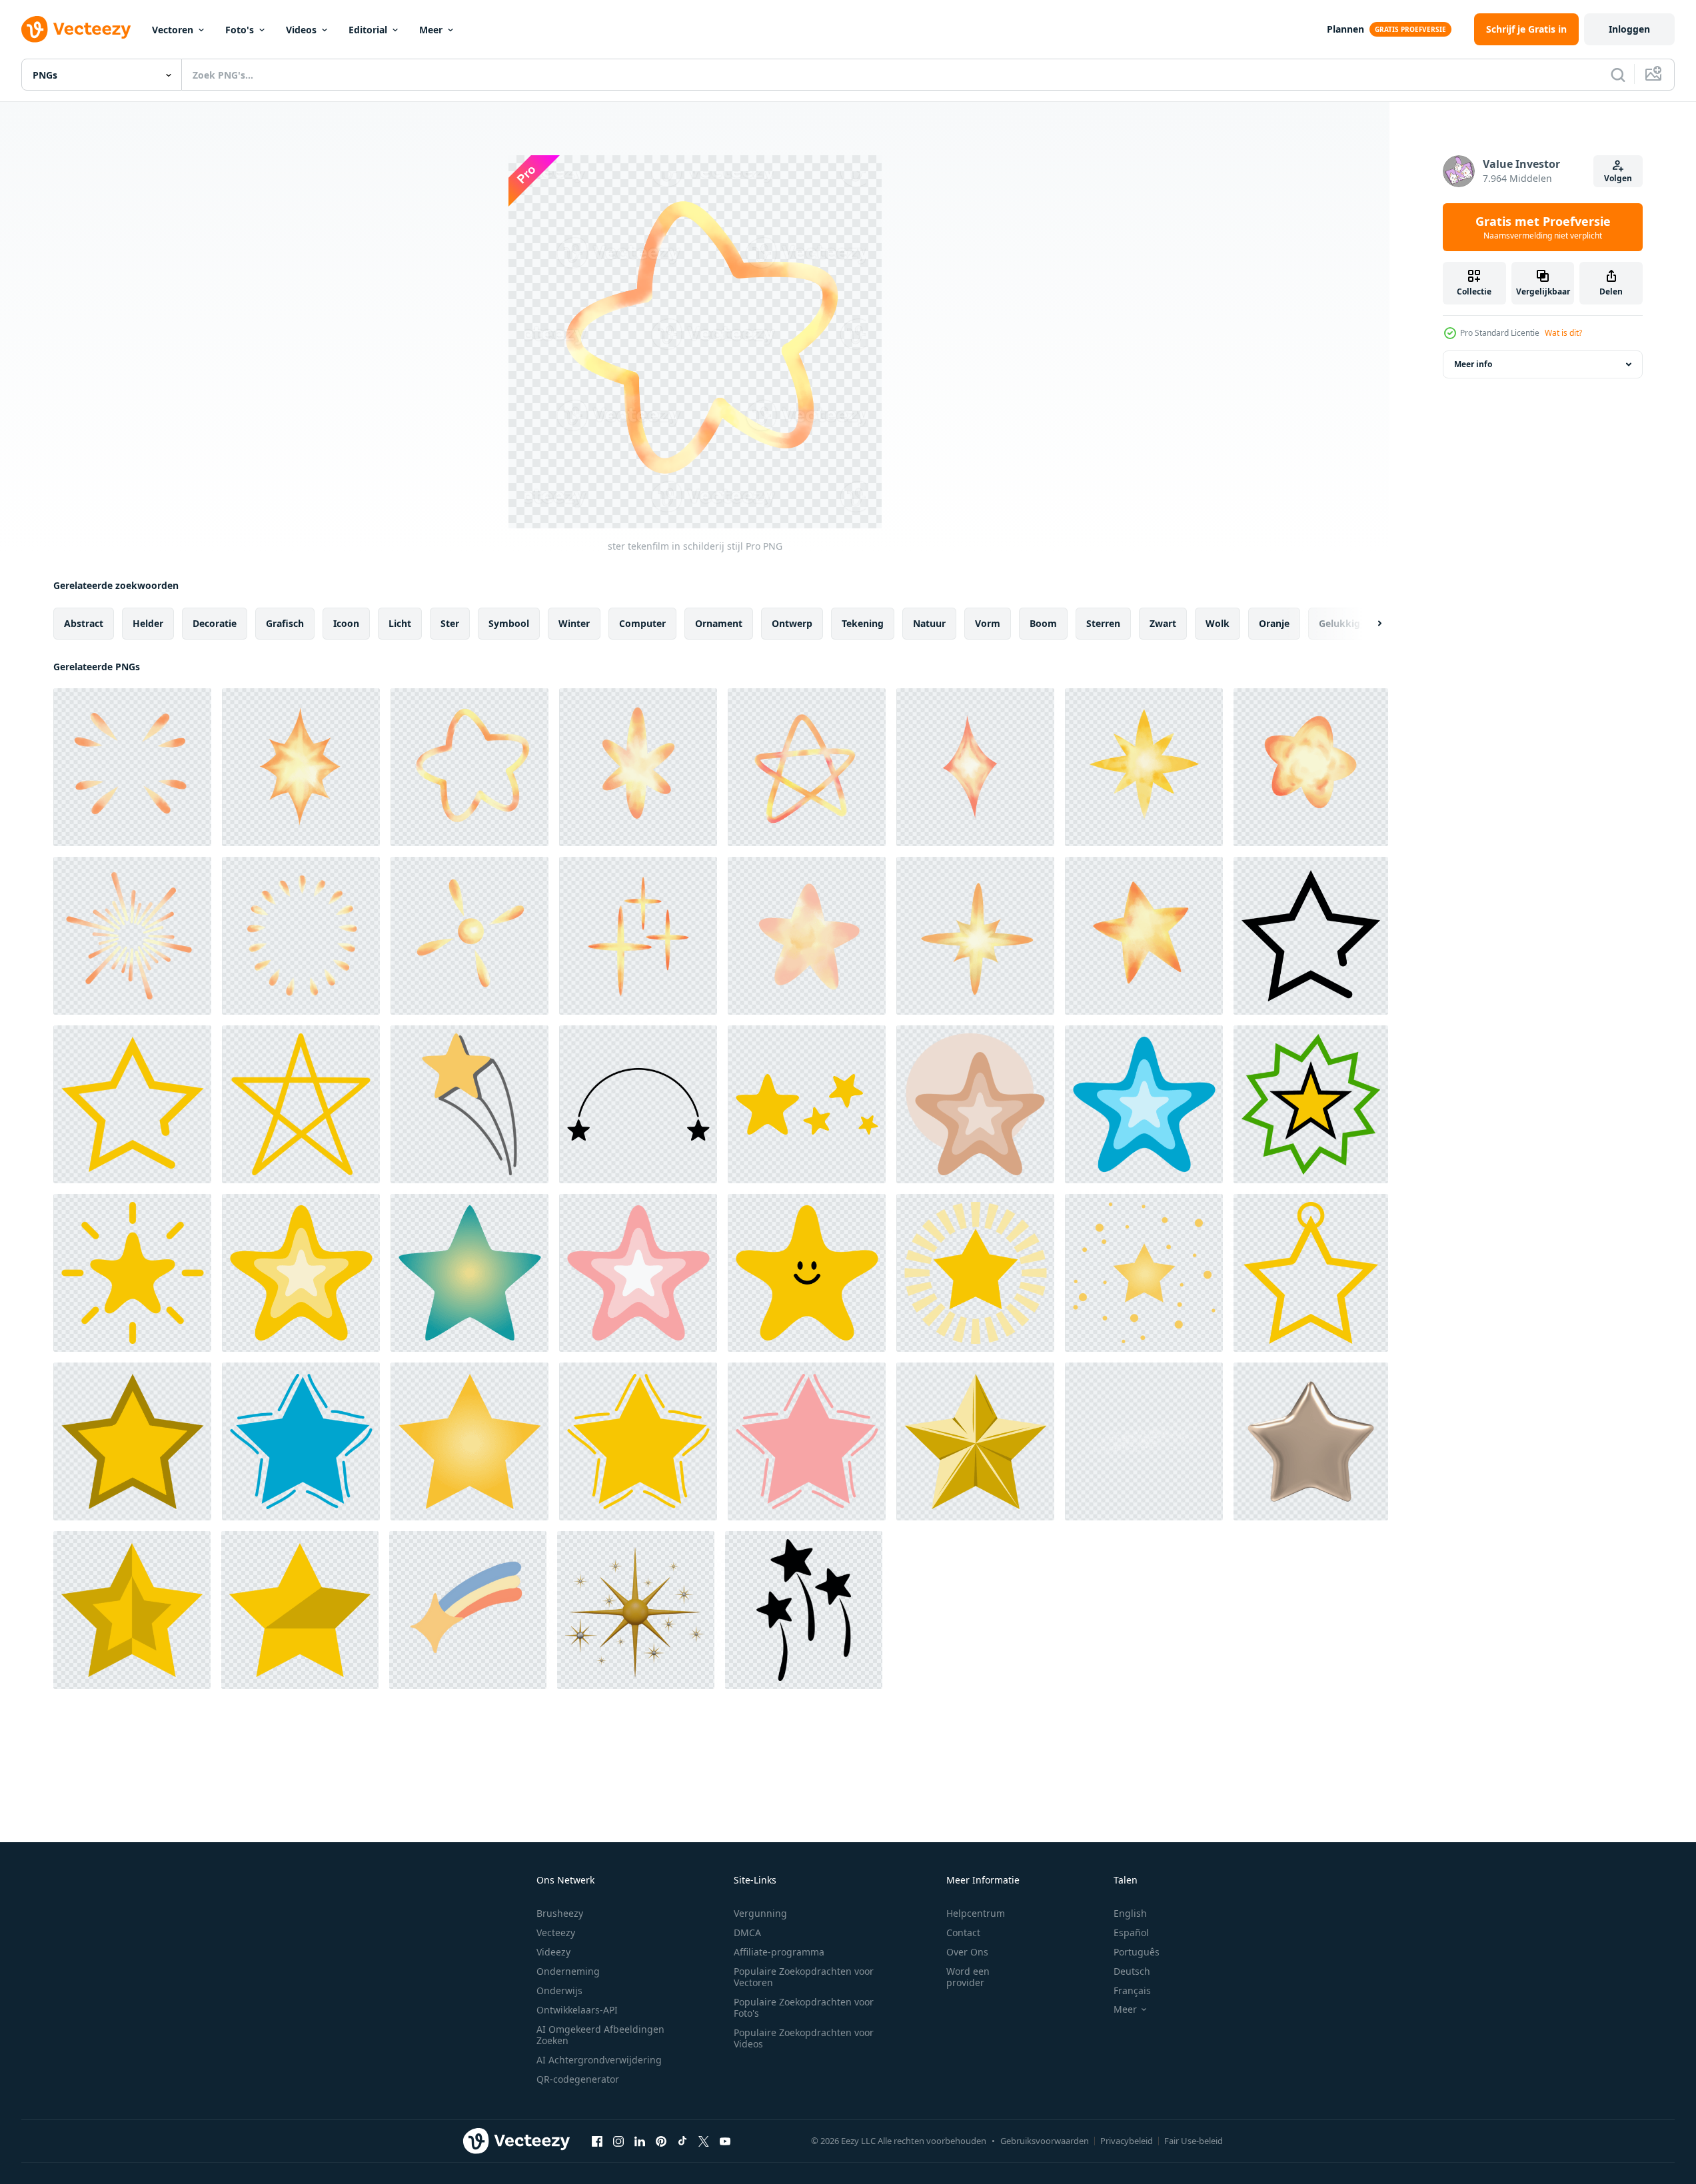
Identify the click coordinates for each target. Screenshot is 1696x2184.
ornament (719, 623)
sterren (1103, 623)
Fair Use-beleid (1194, 2141)
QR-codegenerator (578, 2079)
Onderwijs (559, 1990)
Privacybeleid (1127, 2141)
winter (574, 623)
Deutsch (1132, 1971)
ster (450, 623)
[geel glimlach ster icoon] (807, 1273)
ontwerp (792, 623)
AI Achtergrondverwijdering (599, 2060)
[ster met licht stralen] (132, 1273)
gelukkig (1339, 623)
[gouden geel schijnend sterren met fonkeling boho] (1144, 1273)
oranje (1274, 623)
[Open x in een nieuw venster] (704, 2141)
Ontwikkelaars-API (577, 2010)
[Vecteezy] (76, 29)
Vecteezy (556, 1932)
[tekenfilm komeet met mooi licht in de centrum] (468, 1610)
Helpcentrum (976, 1913)
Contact (963, 1932)
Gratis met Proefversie (1543, 227)
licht (400, 623)
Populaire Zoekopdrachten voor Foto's (804, 2007)
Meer (431, 30)
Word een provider (968, 1977)
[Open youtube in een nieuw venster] (725, 2141)
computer (642, 623)
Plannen (1345, 29)
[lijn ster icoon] (301, 1104)
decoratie (215, 623)
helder (148, 623)
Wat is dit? (1563, 333)
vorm (988, 623)
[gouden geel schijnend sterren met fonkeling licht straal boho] (975, 1273)
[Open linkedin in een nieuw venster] (640, 2141)
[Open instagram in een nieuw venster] (618, 2141)
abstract (84, 623)
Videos (301, 30)
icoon (346, 623)
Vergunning (760, 1913)
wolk (1218, 623)
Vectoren (173, 30)
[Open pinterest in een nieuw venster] (661, 2141)
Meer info (1473, 364)
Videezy (553, 1952)
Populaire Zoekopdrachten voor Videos (804, 2038)
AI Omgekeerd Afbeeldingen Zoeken (600, 2035)
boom (1043, 623)
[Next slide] (1368, 624)
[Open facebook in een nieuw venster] (597, 2141)
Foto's (240, 30)
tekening (863, 623)
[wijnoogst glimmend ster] (975, 1441)
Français (1132, 1990)
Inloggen (1629, 29)
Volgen (1618, 178)
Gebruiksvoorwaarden (1045, 2141)
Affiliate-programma (779, 1952)
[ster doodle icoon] (807, 1104)
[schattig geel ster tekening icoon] (1311, 1273)
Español (1131, 1932)
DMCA (747, 1932)
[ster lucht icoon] (132, 1610)
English (1130, 1913)
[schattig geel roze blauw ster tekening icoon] (975, 1104)
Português (1137, 1952)
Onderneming (568, 1971)
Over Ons (967, 1952)
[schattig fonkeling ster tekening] (301, 1441)
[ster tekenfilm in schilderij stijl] (132, 767)
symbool (509, 623)
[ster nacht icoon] (1311, 936)
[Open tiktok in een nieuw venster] (682, 2141)
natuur (929, 623)
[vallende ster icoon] (804, 1610)
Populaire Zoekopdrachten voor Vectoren (804, 1977)
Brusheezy (560, 1913)
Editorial (368, 30)
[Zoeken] (1618, 75)
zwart (1163, 623)
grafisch (285, 623)
